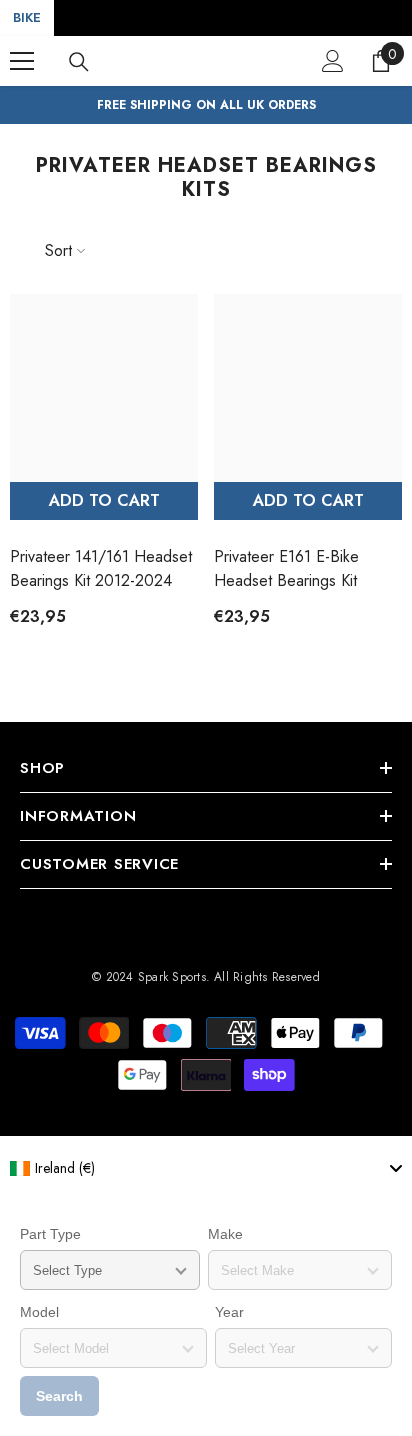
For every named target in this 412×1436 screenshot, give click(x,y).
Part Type (50, 1234)
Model (39, 1312)
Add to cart (104, 500)
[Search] (79, 62)
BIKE (27, 17)
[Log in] (333, 61)
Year (229, 1312)
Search (59, 1396)
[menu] (22, 61)
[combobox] (206, 1168)
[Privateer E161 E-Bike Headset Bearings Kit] (308, 388)
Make (225, 1234)
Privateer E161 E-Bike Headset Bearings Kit (286, 568)
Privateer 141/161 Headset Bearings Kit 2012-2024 (101, 568)
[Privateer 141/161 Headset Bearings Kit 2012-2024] (104, 388)
